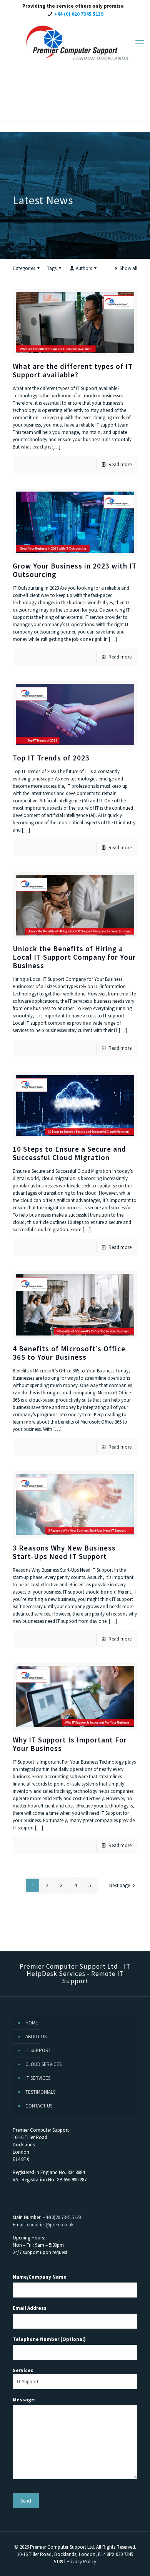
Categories (24, 268)
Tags (52, 268)
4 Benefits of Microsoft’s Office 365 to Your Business (69, 1353)
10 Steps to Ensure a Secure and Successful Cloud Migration (69, 1153)
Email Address (30, 2308)
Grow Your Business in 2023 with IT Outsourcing (75, 570)
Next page (120, 1885)
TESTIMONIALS (40, 2092)
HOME (32, 2023)
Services (23, 2370)
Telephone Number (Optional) (49, 2339)
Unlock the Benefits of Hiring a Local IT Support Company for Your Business (74, 957)
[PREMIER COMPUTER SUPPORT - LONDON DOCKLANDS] (75, 43)
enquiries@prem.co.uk (50, 2225)
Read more (120, 464)
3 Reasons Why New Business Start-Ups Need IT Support (64, 1552)
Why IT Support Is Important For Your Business (70, 1744)
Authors (84, 268)
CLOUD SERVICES (43, 2064)
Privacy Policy (81, 2562)
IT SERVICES (38, 2078)
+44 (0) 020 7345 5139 (79, 14)
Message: (24, 2400)
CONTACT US (39, 2106)
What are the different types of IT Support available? (73, 370)
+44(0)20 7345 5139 (62, 2217)
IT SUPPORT (38, 2050)
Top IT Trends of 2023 (51, 758)
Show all (128, 268)
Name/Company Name (40, 2277)
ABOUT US (36, 2037)
